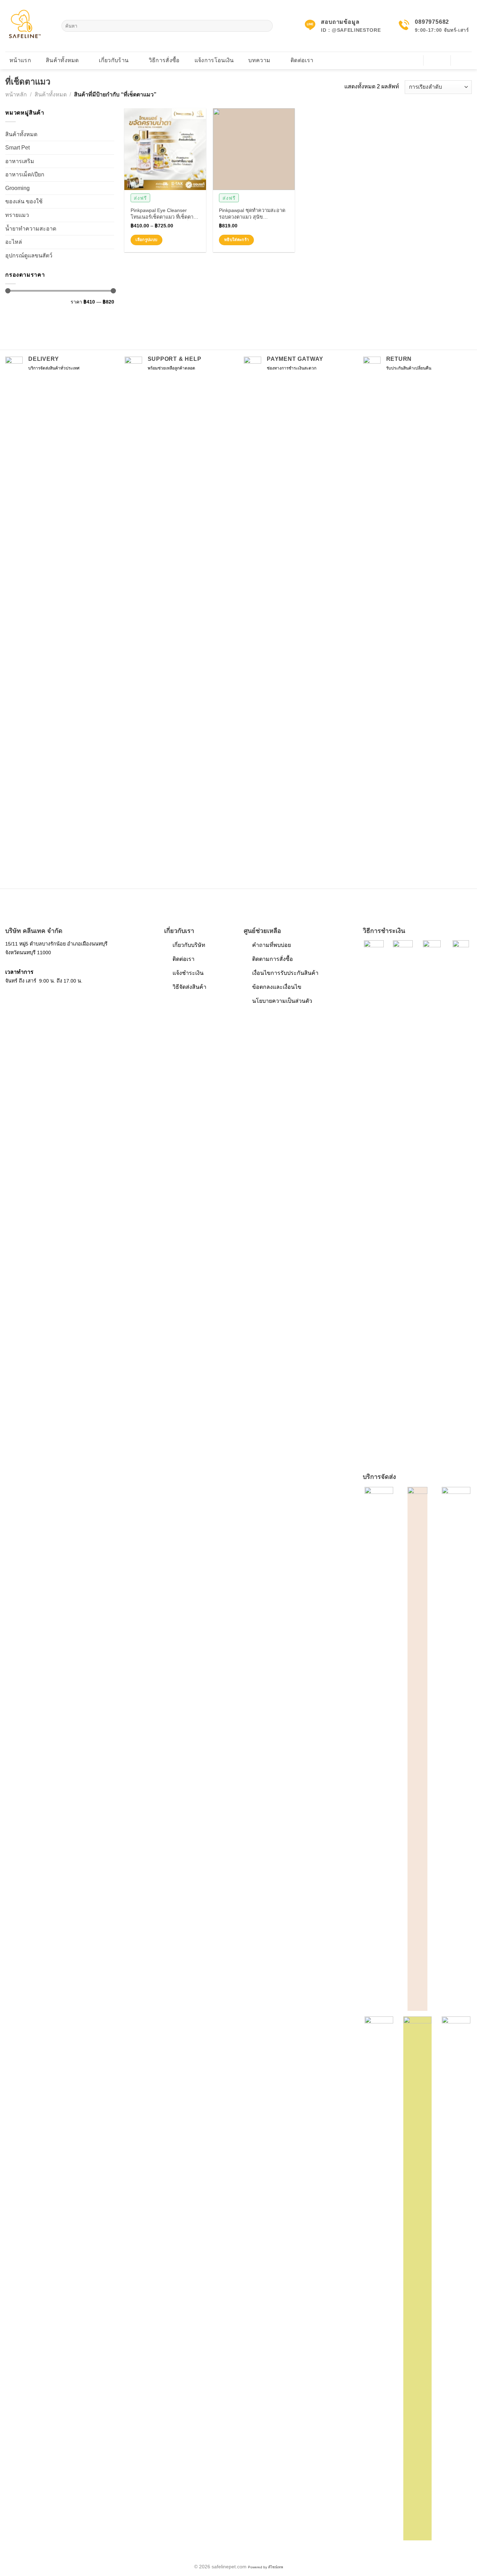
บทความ (259, 60)
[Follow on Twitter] (28, 997)
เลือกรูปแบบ (146, 240)
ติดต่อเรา (302, 60)
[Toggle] (111, 161)
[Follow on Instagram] (19, 997)
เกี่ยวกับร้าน (114, 60)
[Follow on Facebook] (10, 997)
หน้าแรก (20, 60)
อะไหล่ (14, 242)
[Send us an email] (37, 997)
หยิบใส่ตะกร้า (236, 240)
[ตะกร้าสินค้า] (464, 60)
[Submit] (266, 26)
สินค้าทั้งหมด (62, 60)
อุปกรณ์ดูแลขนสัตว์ (29, 256)
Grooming (17, 188)
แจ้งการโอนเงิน (214, 60)
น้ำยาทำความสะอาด (31, 229)
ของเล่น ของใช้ (24, 201)
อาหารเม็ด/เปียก (25, 174)
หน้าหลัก (16, 94)
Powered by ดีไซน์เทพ (266, 2567)
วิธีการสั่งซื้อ (164, 60)
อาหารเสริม (20, 161)
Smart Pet (17, 148)
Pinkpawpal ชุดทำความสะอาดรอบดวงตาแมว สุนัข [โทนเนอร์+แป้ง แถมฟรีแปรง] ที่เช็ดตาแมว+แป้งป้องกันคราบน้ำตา (253, 214)
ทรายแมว (17, 215)
